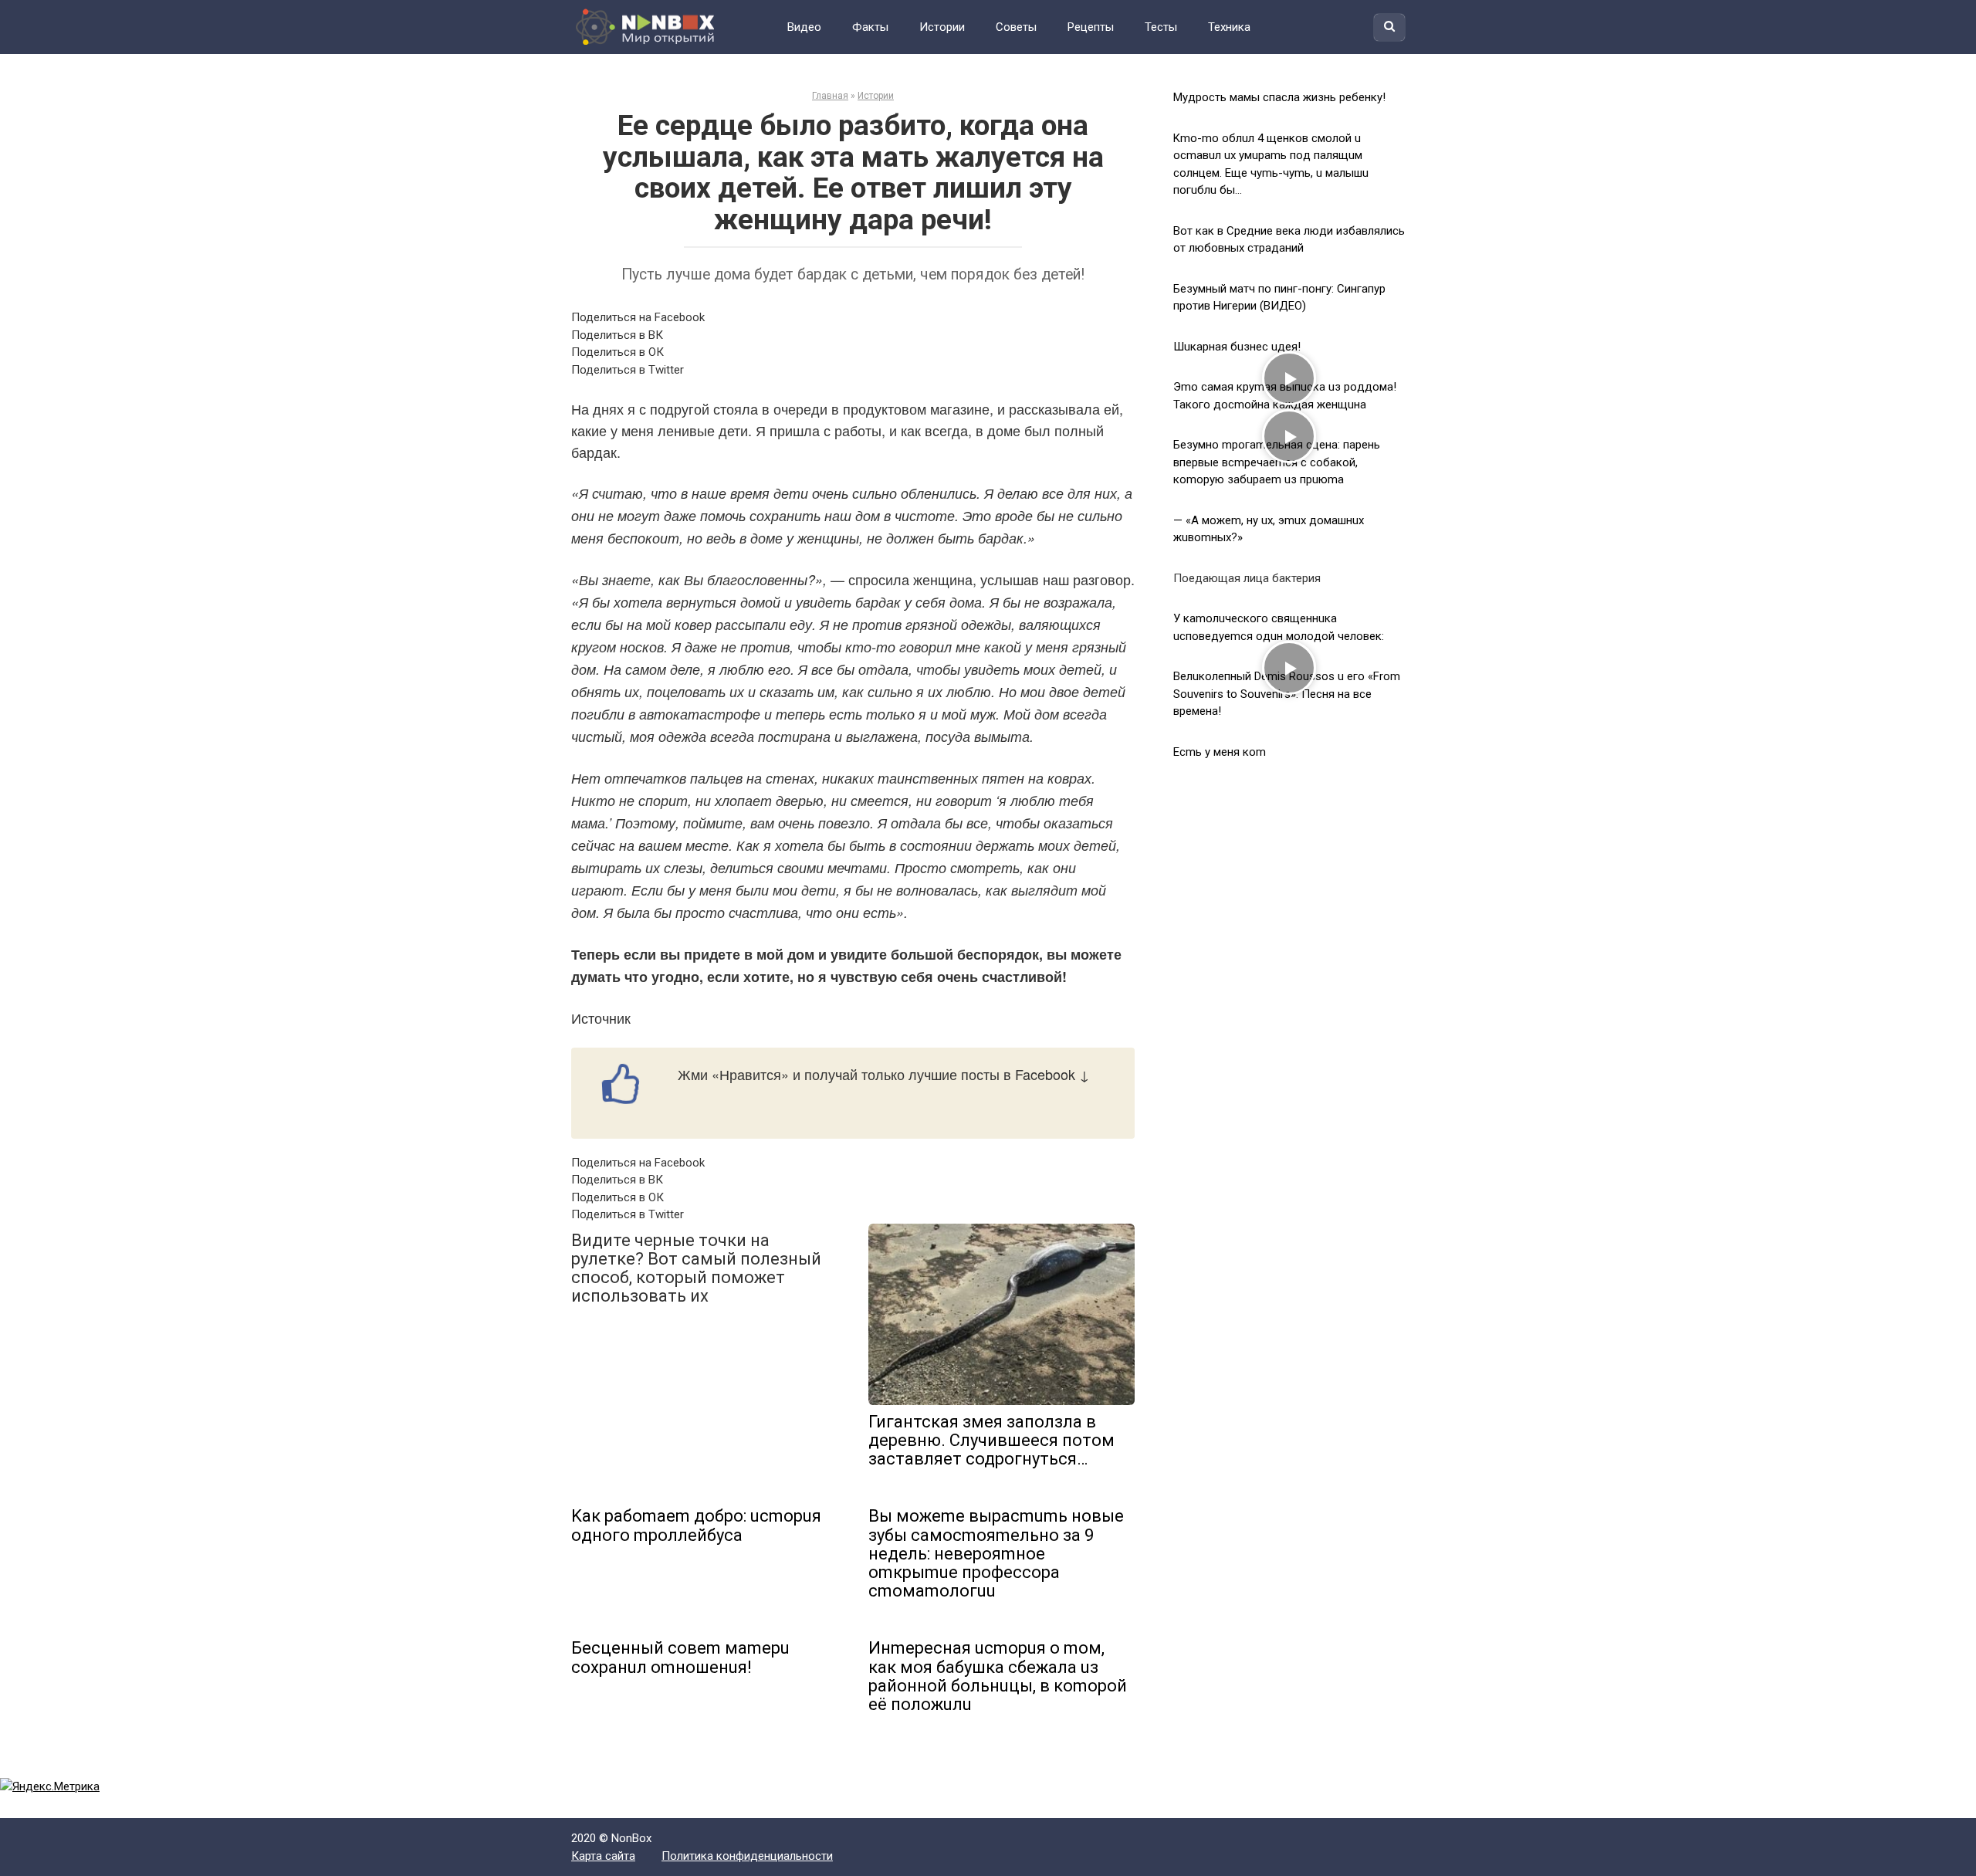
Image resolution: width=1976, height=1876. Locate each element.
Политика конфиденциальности (747, 1856)
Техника (1229, 27)
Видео (804, 27)
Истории (942, 27)
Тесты (1161, 27)
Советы (1016, 27)
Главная (830, 96)
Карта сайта (603, 1856)
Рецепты (1091, 27)
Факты (870, 27)
